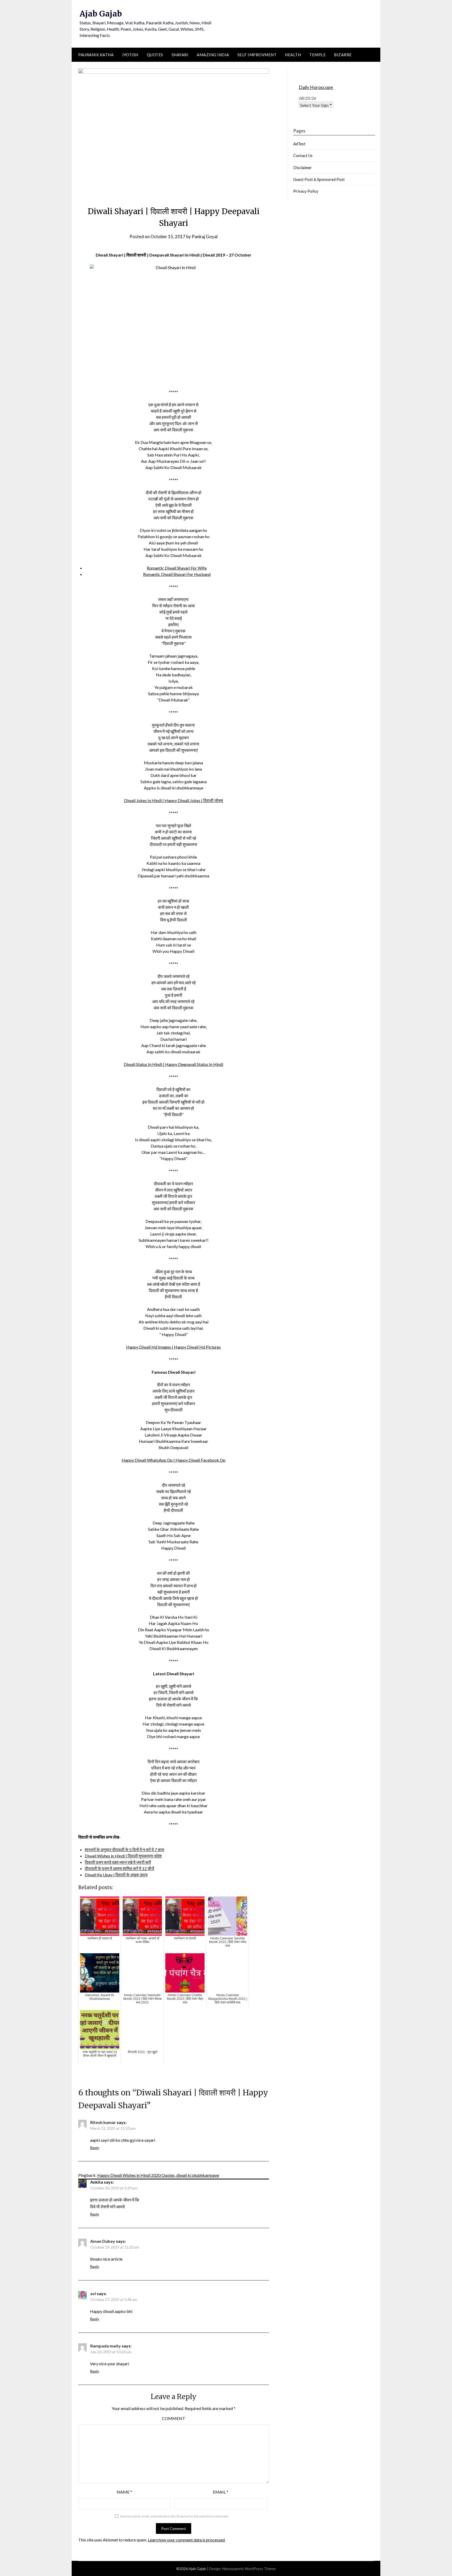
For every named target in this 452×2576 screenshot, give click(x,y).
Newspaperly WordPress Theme (249, 2569)
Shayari (180, 55)
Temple (317, 55)
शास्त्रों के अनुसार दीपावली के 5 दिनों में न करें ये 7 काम (124, 1849)
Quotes (155, 55)
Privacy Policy (306, 191)
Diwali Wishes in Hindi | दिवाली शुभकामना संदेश (123, 1856)
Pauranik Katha (96, 55)
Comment (174, 2418)
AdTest (299, 144)
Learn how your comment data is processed (186, 2540)
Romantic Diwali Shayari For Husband (177, 574)
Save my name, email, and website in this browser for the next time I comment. (174, 2516)
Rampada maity (106, 2346)
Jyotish (130, 55)
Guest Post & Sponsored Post (319, 179)
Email (221, 2492)
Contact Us (303, 155)
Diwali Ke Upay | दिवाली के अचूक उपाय (116, 1875)
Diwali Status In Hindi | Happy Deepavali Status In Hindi (173, 1064)
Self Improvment (257, 55)
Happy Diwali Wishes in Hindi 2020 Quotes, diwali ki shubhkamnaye (158, 2175)
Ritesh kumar (103, 2122)
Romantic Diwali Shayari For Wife (177, 568)
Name (124, 2492)
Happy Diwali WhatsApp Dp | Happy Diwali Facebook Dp (174, 1460)
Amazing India (213, 55)
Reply (95, 2148)
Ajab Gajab (101, 14)
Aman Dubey (103, 2241)
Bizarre (343, 55)
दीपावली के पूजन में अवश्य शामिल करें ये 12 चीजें (119, 1868)
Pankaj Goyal (205, 237)
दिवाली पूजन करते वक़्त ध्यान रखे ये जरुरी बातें (118, 1862)
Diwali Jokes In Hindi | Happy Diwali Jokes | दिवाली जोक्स (174, 800)
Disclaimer (303, 168)
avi (93, 2293)
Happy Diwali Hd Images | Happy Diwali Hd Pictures (173, 1347)
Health (293, 55)
